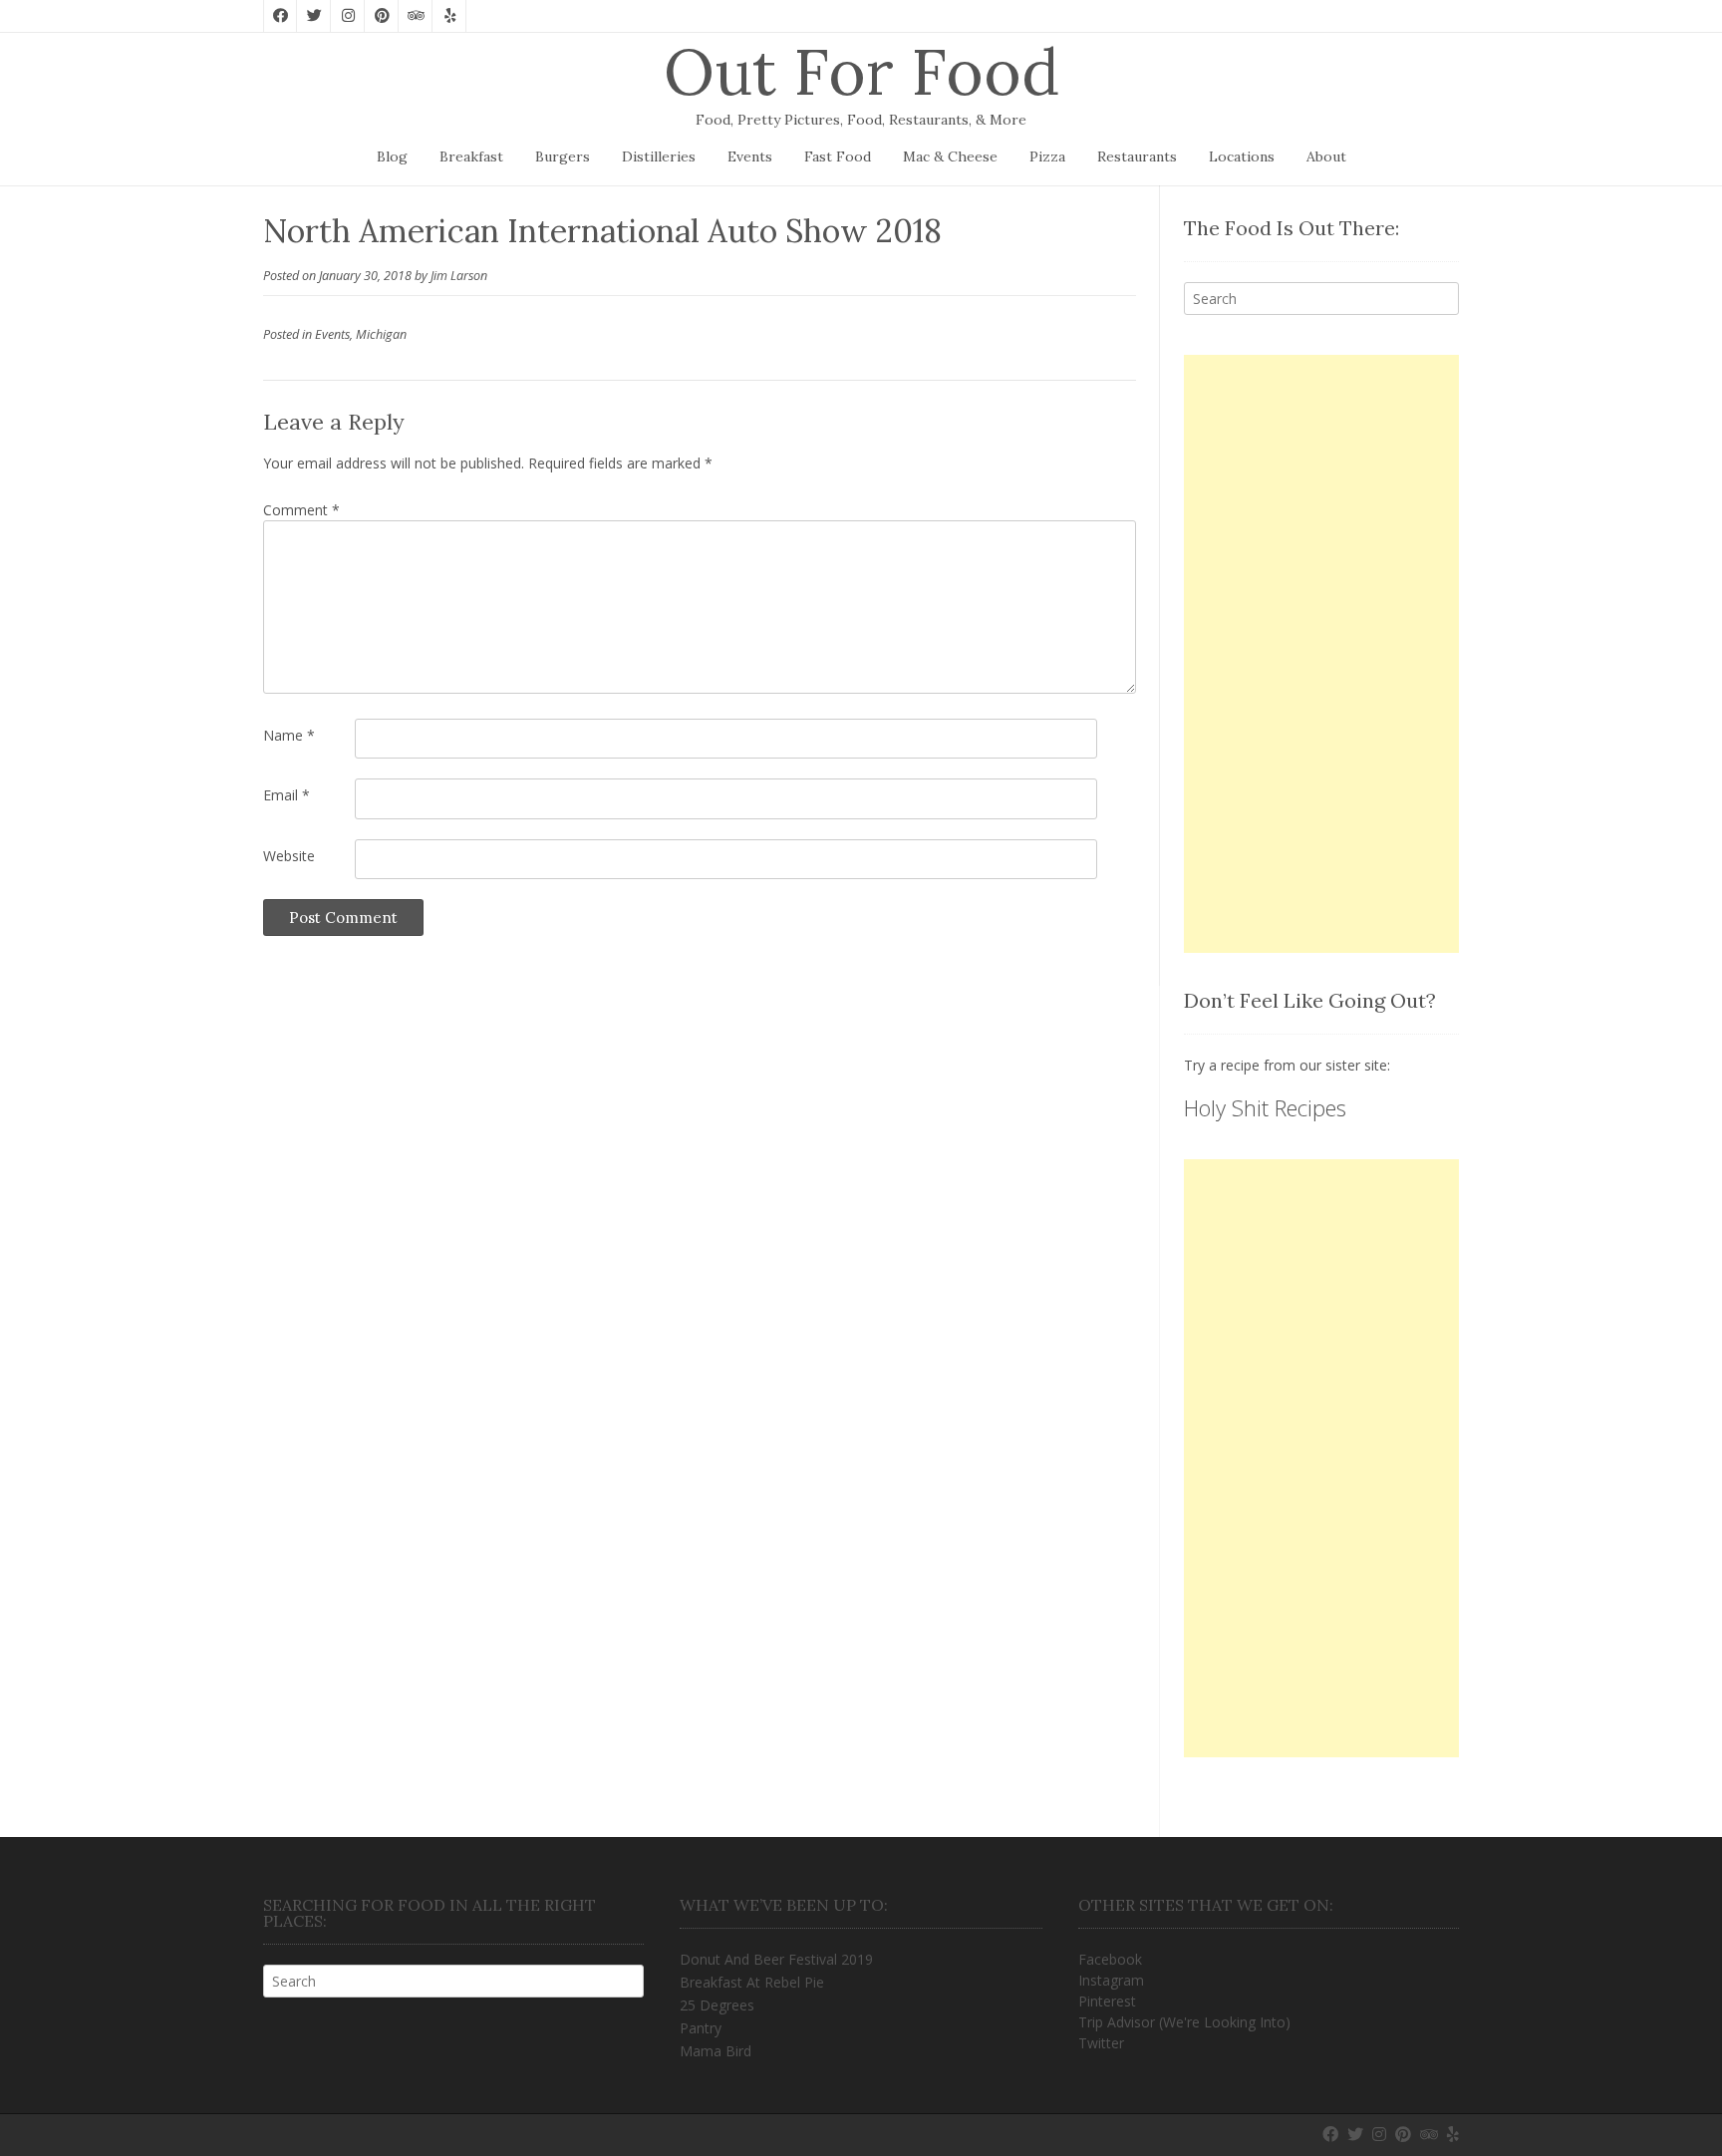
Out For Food (861, 72)
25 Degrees (717, 2005)
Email (287, 795)
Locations (1242, 156)
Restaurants (1137, 156)
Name (289, 735)
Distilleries (659, 156)
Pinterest (1107, 2001)
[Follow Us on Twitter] (314, 16)
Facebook (1110, 1959)
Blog (392, 156)
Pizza (1047, 156)
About (1326, 156)
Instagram (1111, 1980)
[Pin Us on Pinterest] (382, 16)
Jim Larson (459, 276)
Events (750, 156)
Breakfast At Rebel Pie (752, 1982)
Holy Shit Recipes (1265, 1107)
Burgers (563, 156)
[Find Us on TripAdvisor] (416, 16)
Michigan (381, 334)
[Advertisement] (1321, 654)
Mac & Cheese (950, 156)
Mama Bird (716, 2051)
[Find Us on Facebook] (280, 16)
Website (289, 856)
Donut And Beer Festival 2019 (776, 1959)
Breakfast (471, 156)
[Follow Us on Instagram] (348, 16)
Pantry (701, 2028)
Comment (301, 510)
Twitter (1101, 2043)
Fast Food (838, 156)
